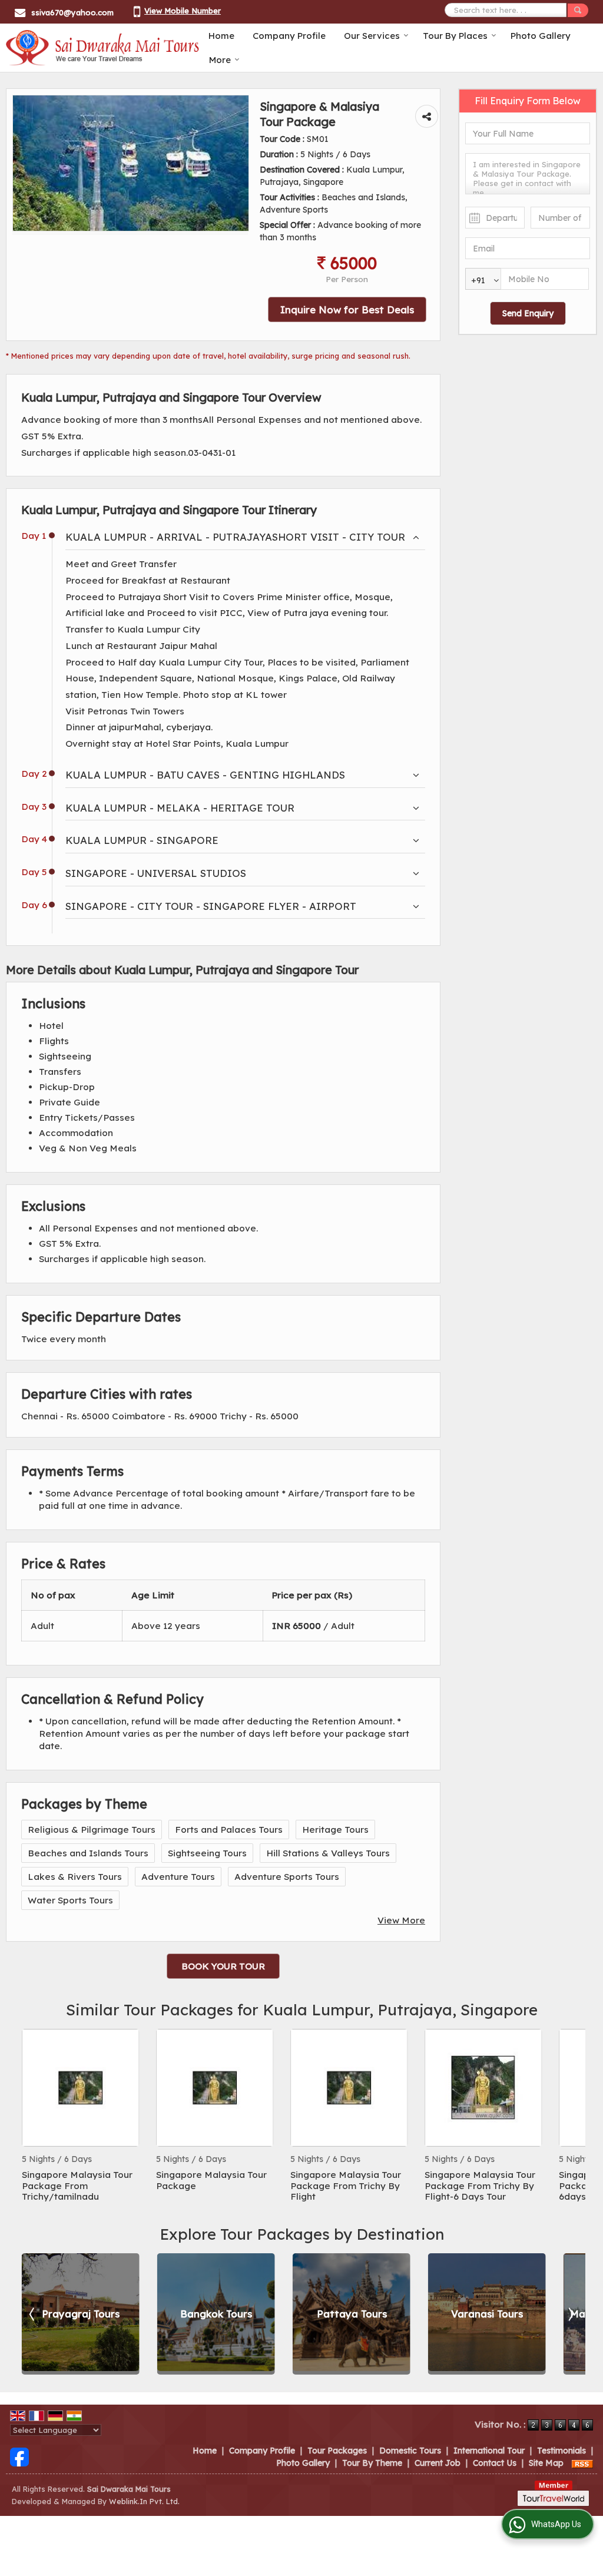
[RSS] (582, 2463)
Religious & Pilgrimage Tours (92, 1830)
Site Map (546, 2463)
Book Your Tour (223, 1966)
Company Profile (289, 36)
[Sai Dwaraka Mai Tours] (103, 48)
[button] (183, 11)
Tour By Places (455, 36)
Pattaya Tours (259, 2314)
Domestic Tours (410, 2451)
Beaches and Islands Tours (88, 1853)
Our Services (372, 36)
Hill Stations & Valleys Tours (328, 1853)
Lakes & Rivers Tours (75, 1877)
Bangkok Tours (124, 2314)
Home (221, 36)
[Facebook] (19, 2456)
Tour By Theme (372, 2463)
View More (401, 1920)
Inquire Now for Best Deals (347, 309)
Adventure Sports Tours (287, 1877)
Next (570, 2116)
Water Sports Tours (70, 1900)
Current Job (438, 2463)
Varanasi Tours (395, 2314)
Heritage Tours (335, 1830)
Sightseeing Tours (207, 1853)
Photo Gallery (541, 36)
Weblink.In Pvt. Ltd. (144, 2501)
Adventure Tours (178, 1877)
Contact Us (495, 2463)
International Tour (489, 2451)
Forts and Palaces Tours (229, 1830)
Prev (33, 2116)
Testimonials (561, 2451)
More (220, 60)
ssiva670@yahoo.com (72, 12)
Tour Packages (337, 2451)
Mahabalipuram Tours (530, 2314)
